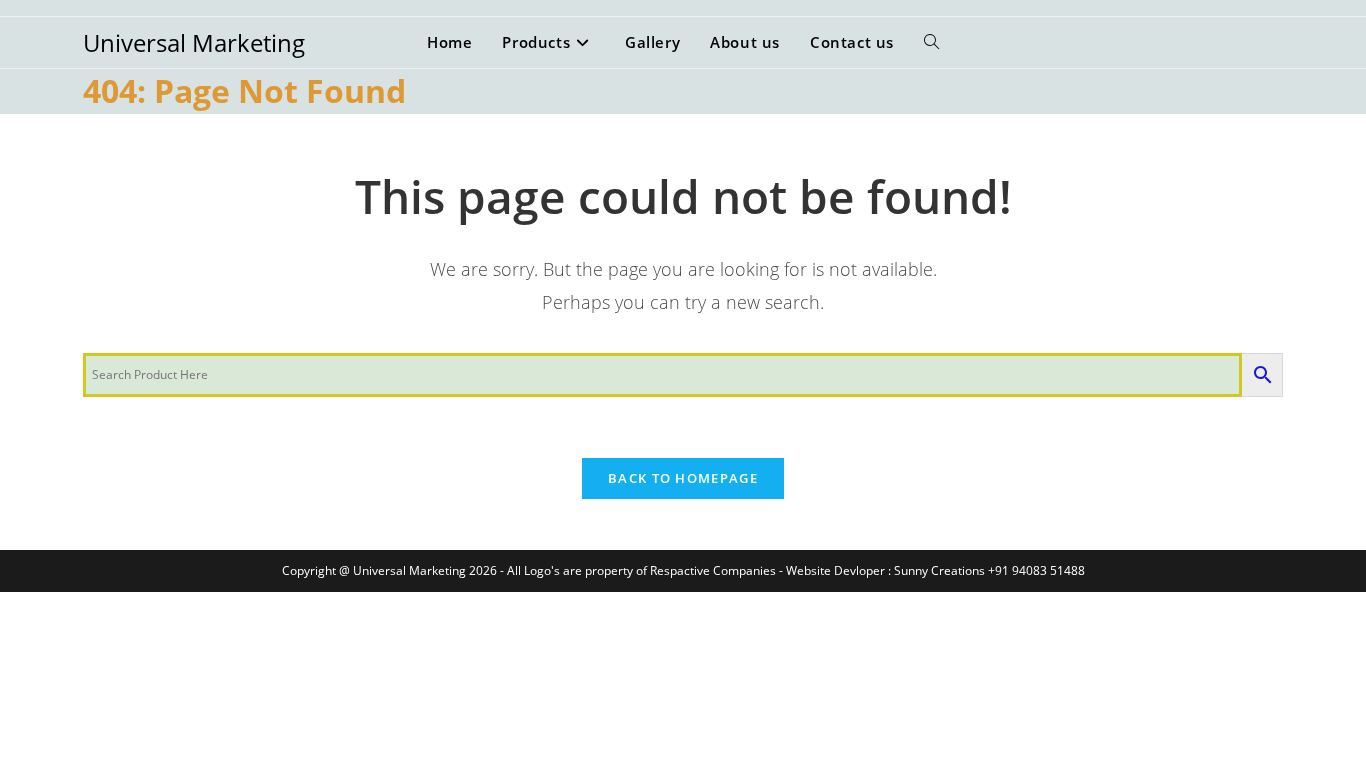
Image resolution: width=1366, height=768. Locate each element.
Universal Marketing (194, 42)
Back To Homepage (683, 478)
